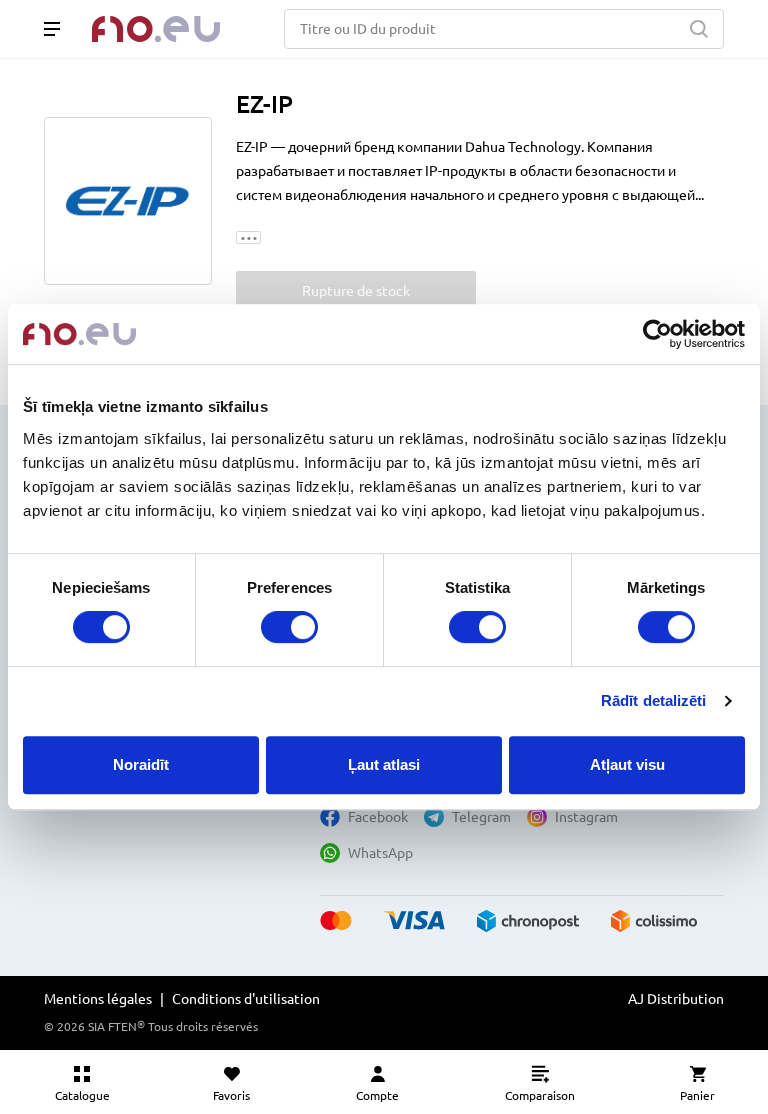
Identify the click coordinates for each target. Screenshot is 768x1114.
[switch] (289, 627)
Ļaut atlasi (384, 764)
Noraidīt (141, 764)
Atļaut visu (627, 764)
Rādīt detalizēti (654, 700)
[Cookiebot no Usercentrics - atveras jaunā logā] (657, 334)
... (249, 237)
